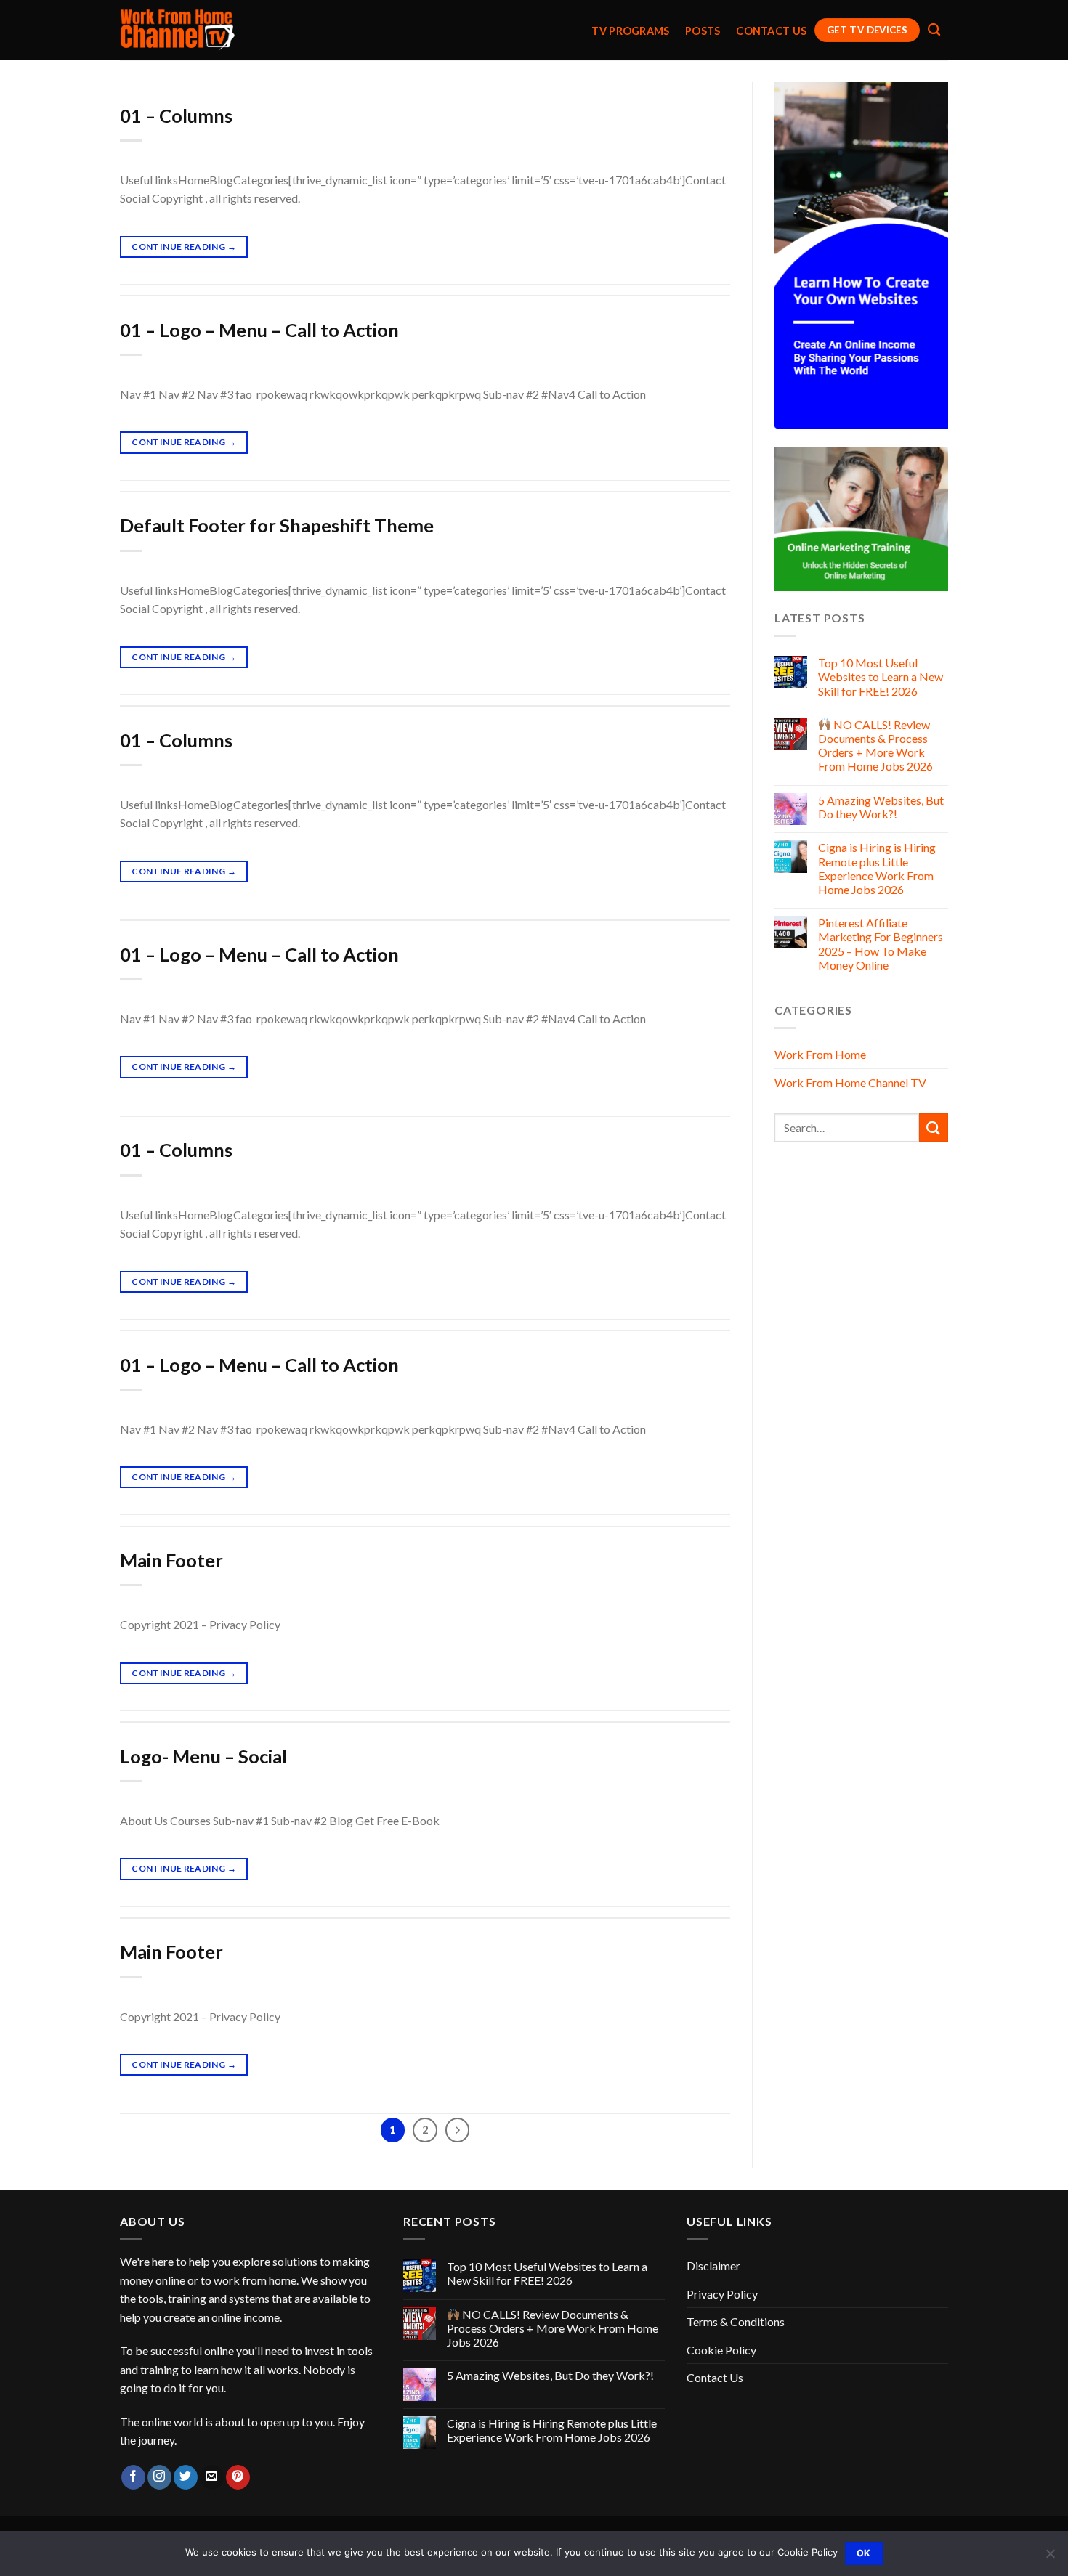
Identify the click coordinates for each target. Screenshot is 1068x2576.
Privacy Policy (722, 2294)
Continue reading (184, 247)
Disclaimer (713, 2266)
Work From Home (820, 1054)
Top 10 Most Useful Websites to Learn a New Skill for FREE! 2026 (881, 676)
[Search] (934, 30)
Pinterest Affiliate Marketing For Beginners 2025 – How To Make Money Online (881, 944)
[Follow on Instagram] (159, 2477)
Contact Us (771, 31)
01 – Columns (176, 115)
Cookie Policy (721, 2350)
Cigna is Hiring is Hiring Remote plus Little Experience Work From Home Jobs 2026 (877, 868)
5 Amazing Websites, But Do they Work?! (881, 807)
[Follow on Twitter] (186, 2477)
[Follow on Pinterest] (238, 2477)
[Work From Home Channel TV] (178, 31)
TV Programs (630, 31)
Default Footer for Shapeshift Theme (277, 525)
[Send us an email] (212, 2477)
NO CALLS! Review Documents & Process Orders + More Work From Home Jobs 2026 (875, 745)
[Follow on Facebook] (133, 2477)
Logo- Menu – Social (203, 1756)
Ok (864, 2553)
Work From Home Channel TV (850, 1082)
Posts (703, 31)
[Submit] (934, 1127)
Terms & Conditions (736, 2321)
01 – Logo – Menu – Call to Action (259, 330)
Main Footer (171, 1560)
